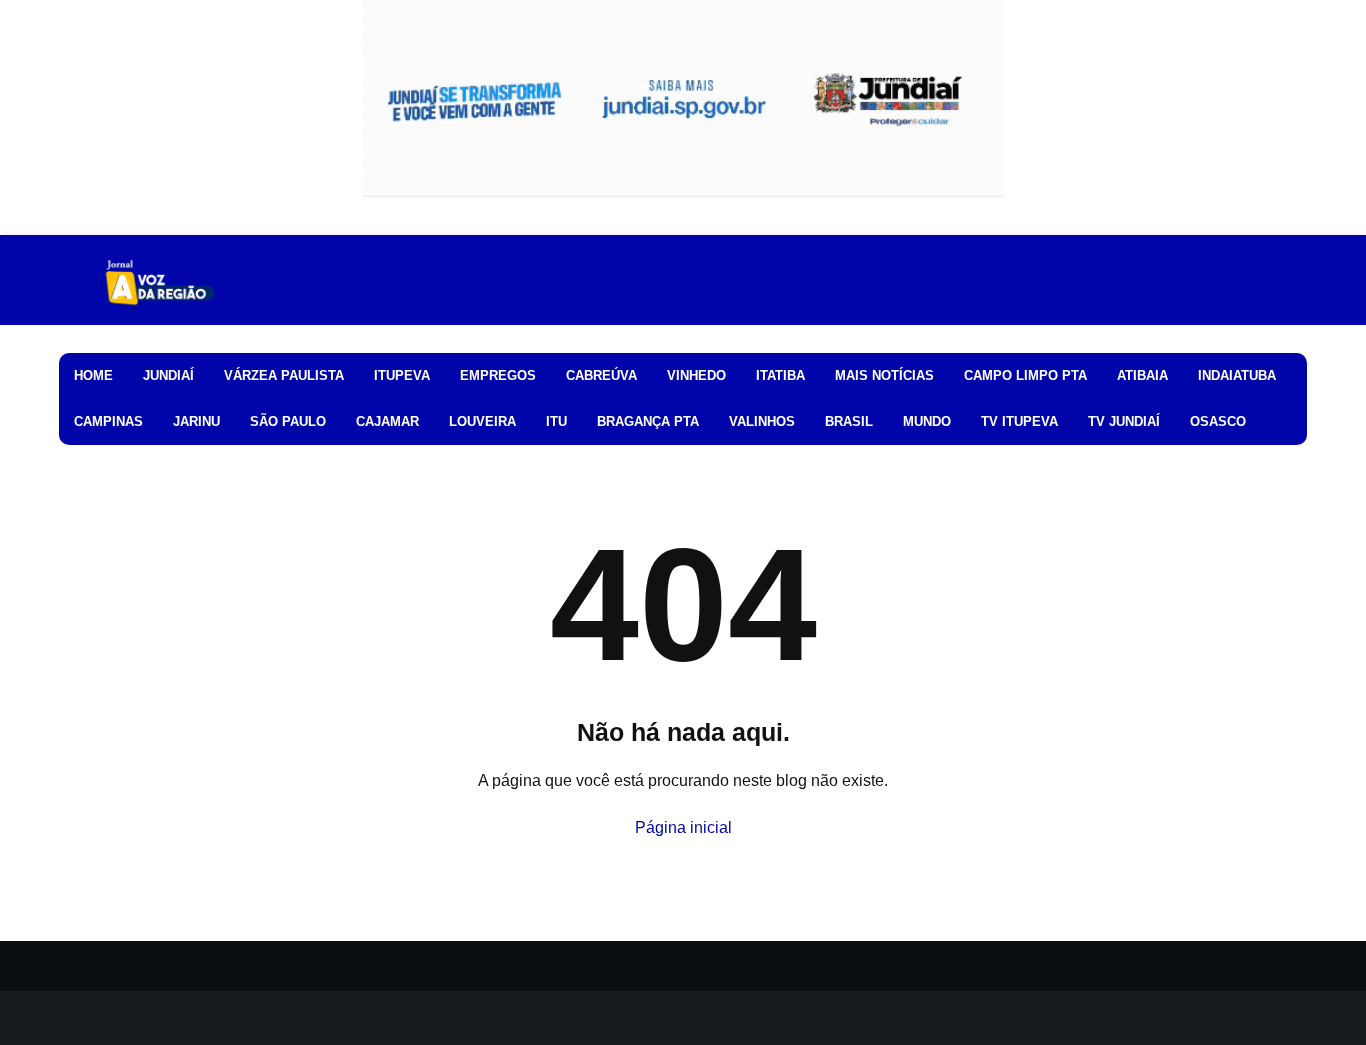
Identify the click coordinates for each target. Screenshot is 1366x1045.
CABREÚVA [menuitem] (601, 375)
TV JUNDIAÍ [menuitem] (1124, 421)
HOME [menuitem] (93, 375)
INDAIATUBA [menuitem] (1237, 375)
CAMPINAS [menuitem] (108, 421)
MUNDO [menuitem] (927, 421)
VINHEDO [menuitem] (696, 375)
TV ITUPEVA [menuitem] (1019, 421)
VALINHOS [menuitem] (762, 421)
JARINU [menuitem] (196, 421)
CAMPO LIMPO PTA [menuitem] (1025, 375)
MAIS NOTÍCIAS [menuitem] (884, 375)
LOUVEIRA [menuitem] (482, 421)
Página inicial (683, 827)
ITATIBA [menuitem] (780, 375)
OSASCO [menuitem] (1218, 421)
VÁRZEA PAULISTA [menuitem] (284, 375)
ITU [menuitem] (556, 421)
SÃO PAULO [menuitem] (288, 421)
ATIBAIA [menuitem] (1142, 375)
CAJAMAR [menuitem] (387, 421)
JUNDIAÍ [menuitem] (168, 375)
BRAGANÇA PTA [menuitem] (648, 421)
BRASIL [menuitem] (849, 421)
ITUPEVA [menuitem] (402, 375)
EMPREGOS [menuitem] (498, 375)
